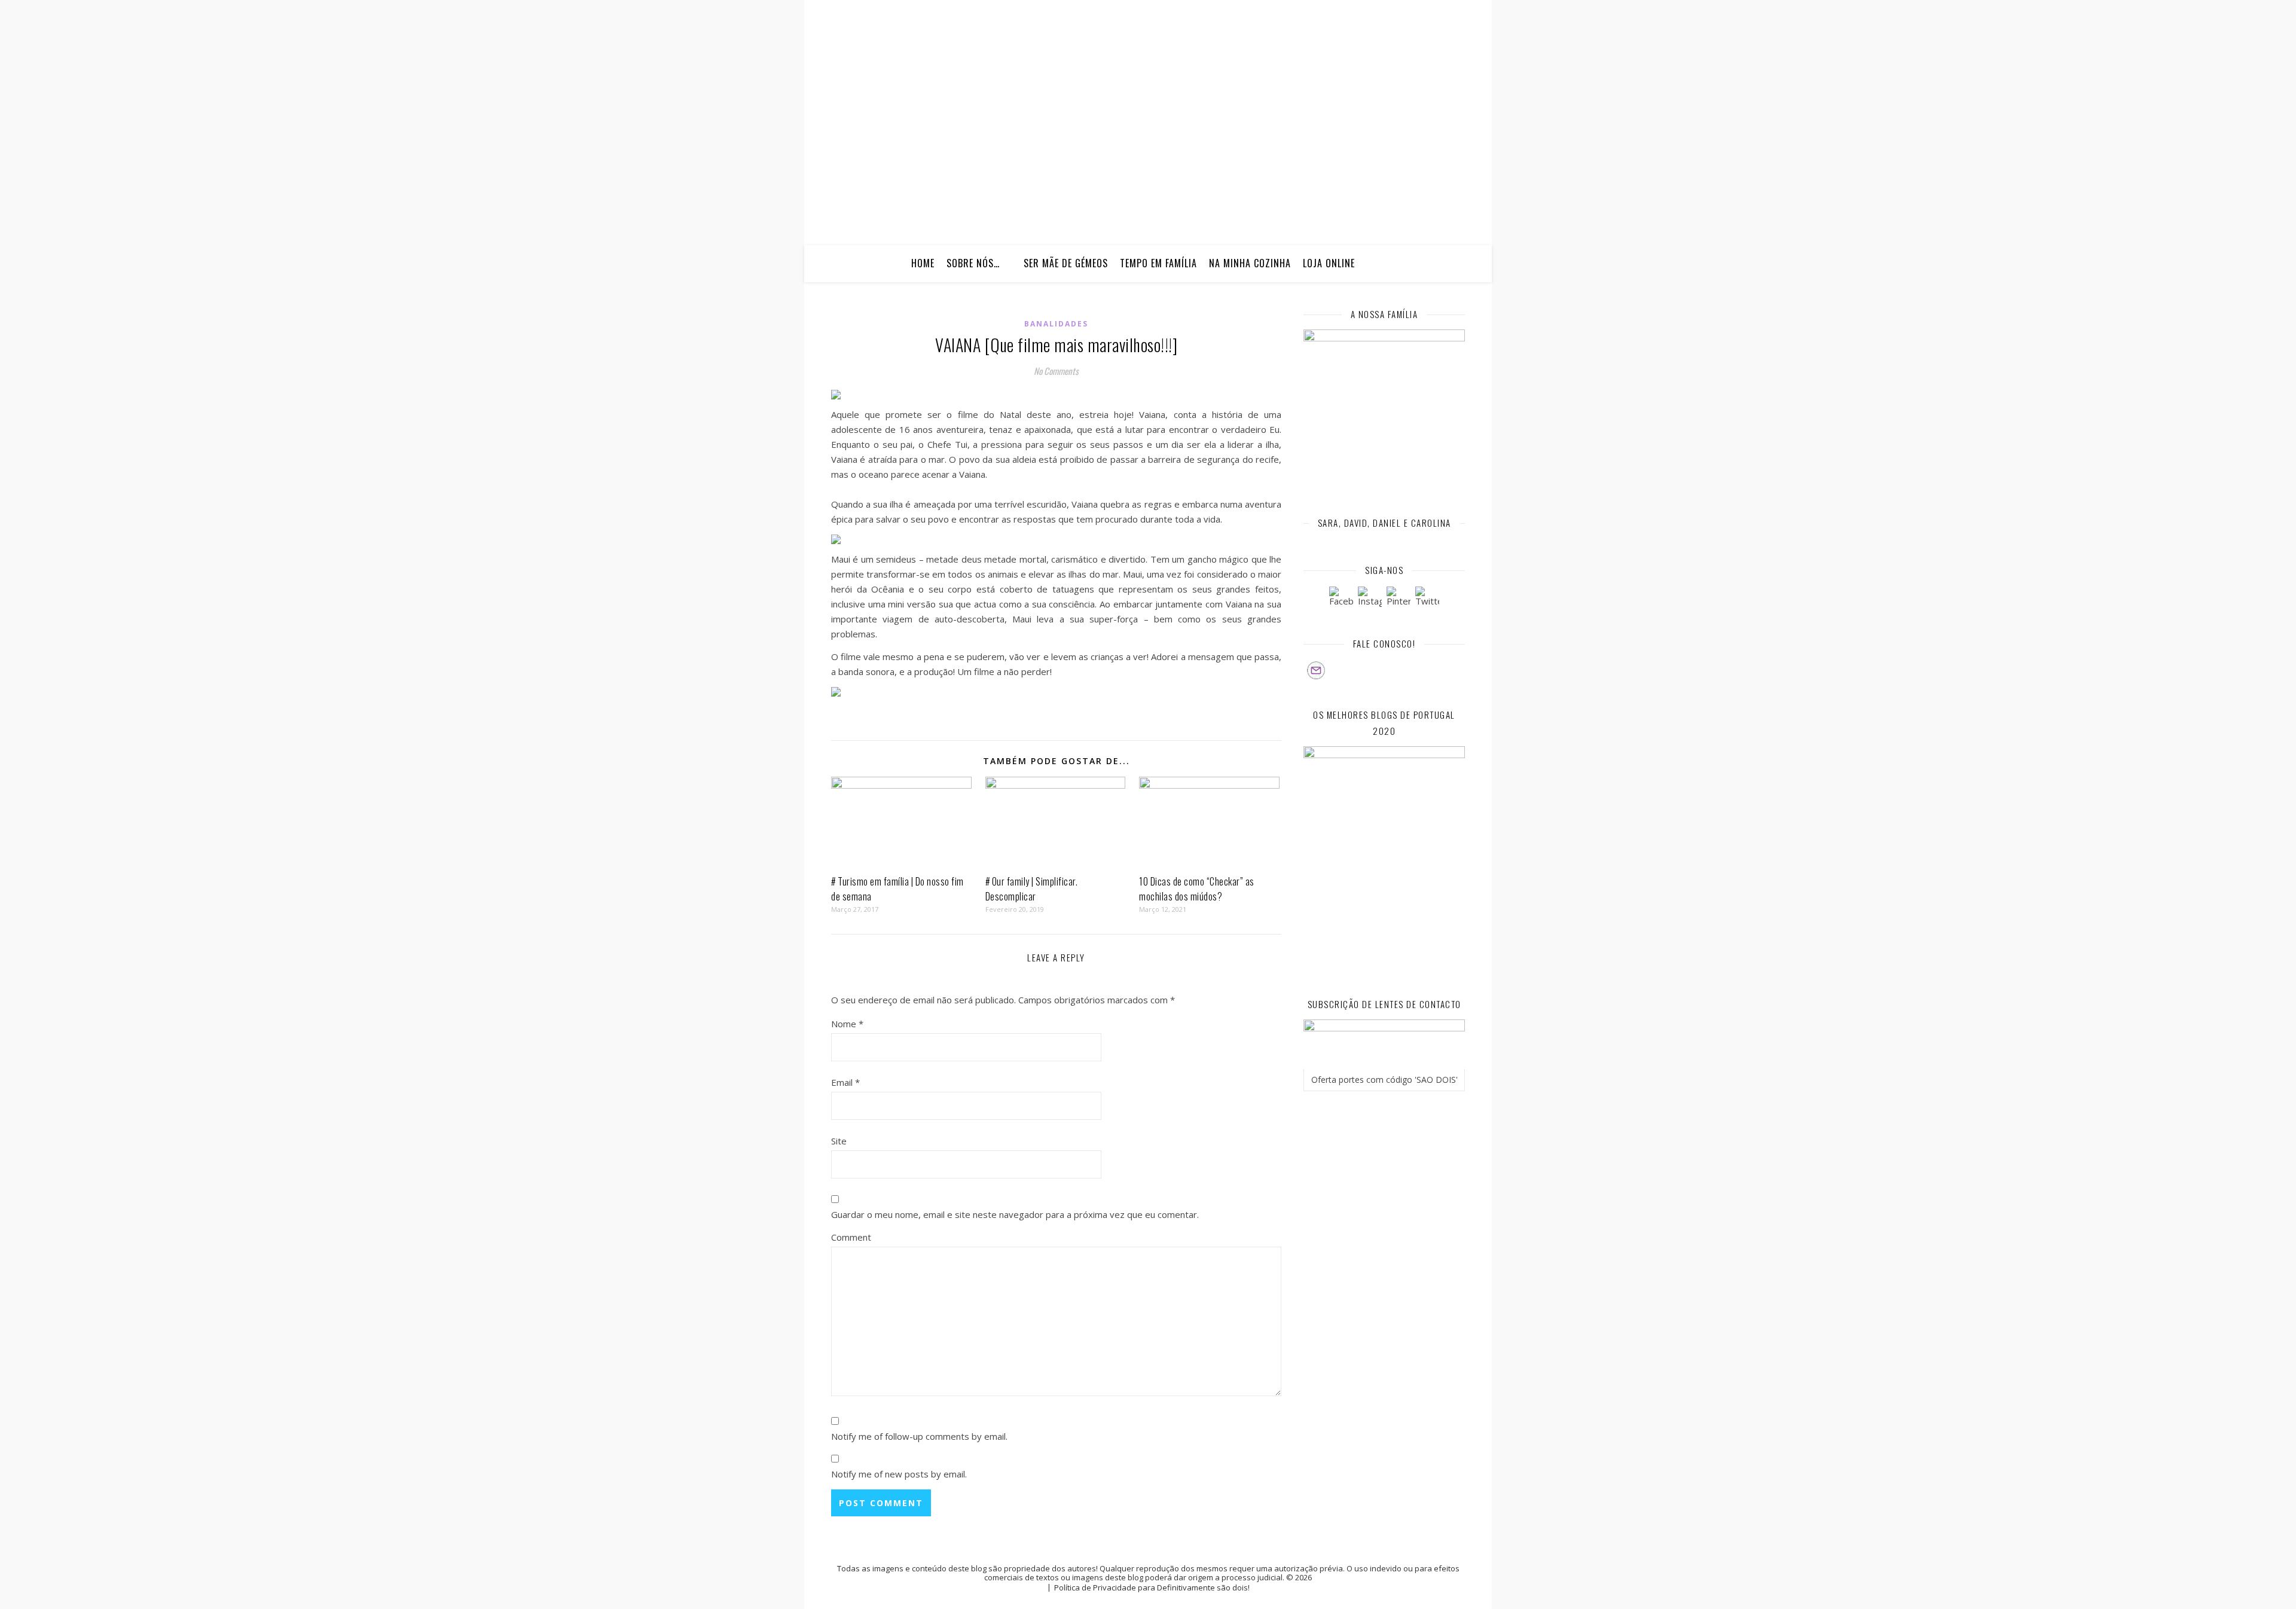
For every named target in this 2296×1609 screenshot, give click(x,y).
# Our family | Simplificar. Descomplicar (1032, 889)
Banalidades (1056, 324)
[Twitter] (1427, 599)
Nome (847, 1024)
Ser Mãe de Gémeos (1066, 263)
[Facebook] (1341, 599)
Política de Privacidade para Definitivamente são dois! (1152, 1587)
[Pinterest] (1399, 599)
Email (845, 1082)
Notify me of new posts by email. (899, 1474)
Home (923, 263)
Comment (851, 1237)
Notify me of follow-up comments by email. (919, 1436)
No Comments (1056, 371)
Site (839, 1141)
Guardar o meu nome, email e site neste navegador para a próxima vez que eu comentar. (1015, 1214)
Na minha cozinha (1250, 263)
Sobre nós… (973, 263)
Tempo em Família (1158, 263)
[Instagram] (1370, 599)
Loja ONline (1329, 263)
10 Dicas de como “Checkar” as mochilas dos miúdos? (1197, 889)
